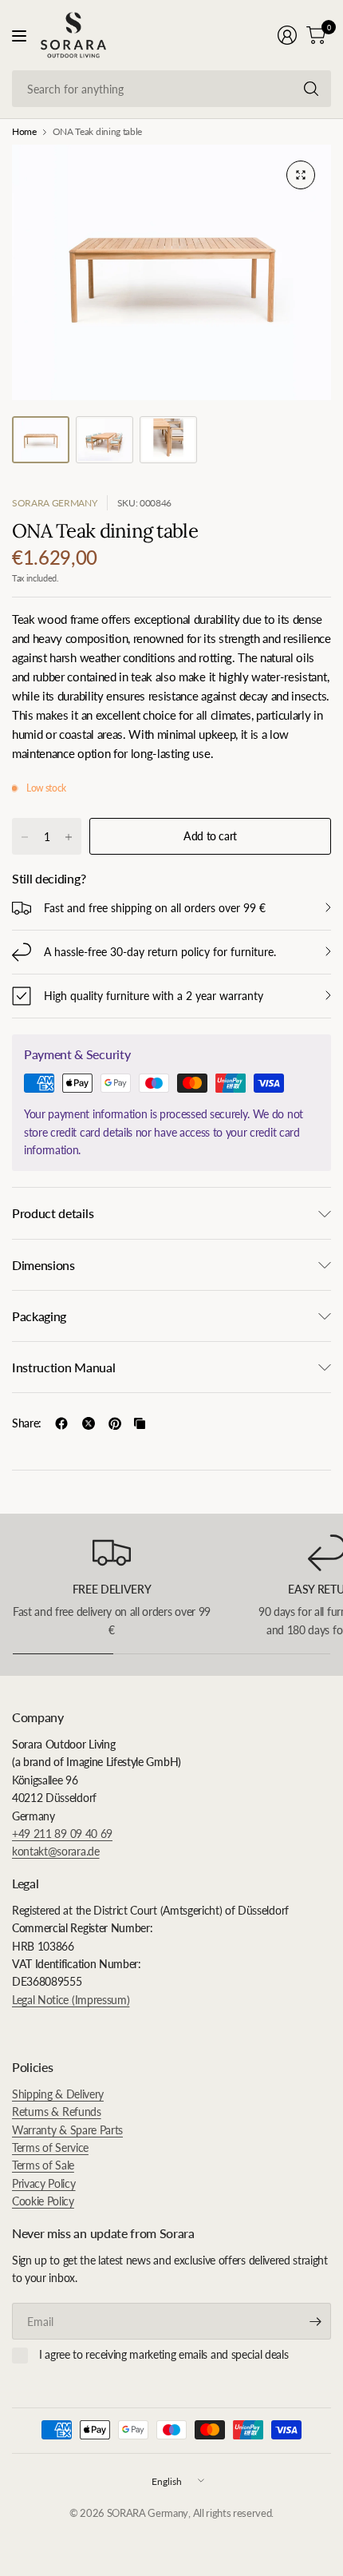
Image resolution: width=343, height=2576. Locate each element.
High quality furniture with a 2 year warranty (154, 996)
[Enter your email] (315, 2321)
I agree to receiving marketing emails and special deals (164, 2354)
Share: (27, 1423)
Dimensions (43, 1265)
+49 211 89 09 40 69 (62, 1834)
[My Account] (287, 35)
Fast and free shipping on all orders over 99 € (155, 908)
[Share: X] (89, 1423)
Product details (53, 1213)
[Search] (311, 89)
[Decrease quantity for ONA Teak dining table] (25, 837)
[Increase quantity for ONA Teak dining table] (69, 837)
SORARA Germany (55, 503)
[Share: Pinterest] (115, 1423)
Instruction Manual (63, 1367)
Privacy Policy (44, 2183)
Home (24, 132)
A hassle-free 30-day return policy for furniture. (160, 952)
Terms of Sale (43, 2165)
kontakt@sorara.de (56, 1851)
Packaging (39, 1316)
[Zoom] (301, 175)
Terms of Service (50, 2147)
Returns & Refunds (57, 2112)
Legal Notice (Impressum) (71, 2000)
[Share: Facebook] (61, 1423)
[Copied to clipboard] (140, 1423)
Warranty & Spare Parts (67, 2130)
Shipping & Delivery (58, 2094)
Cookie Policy (43, 2201)
